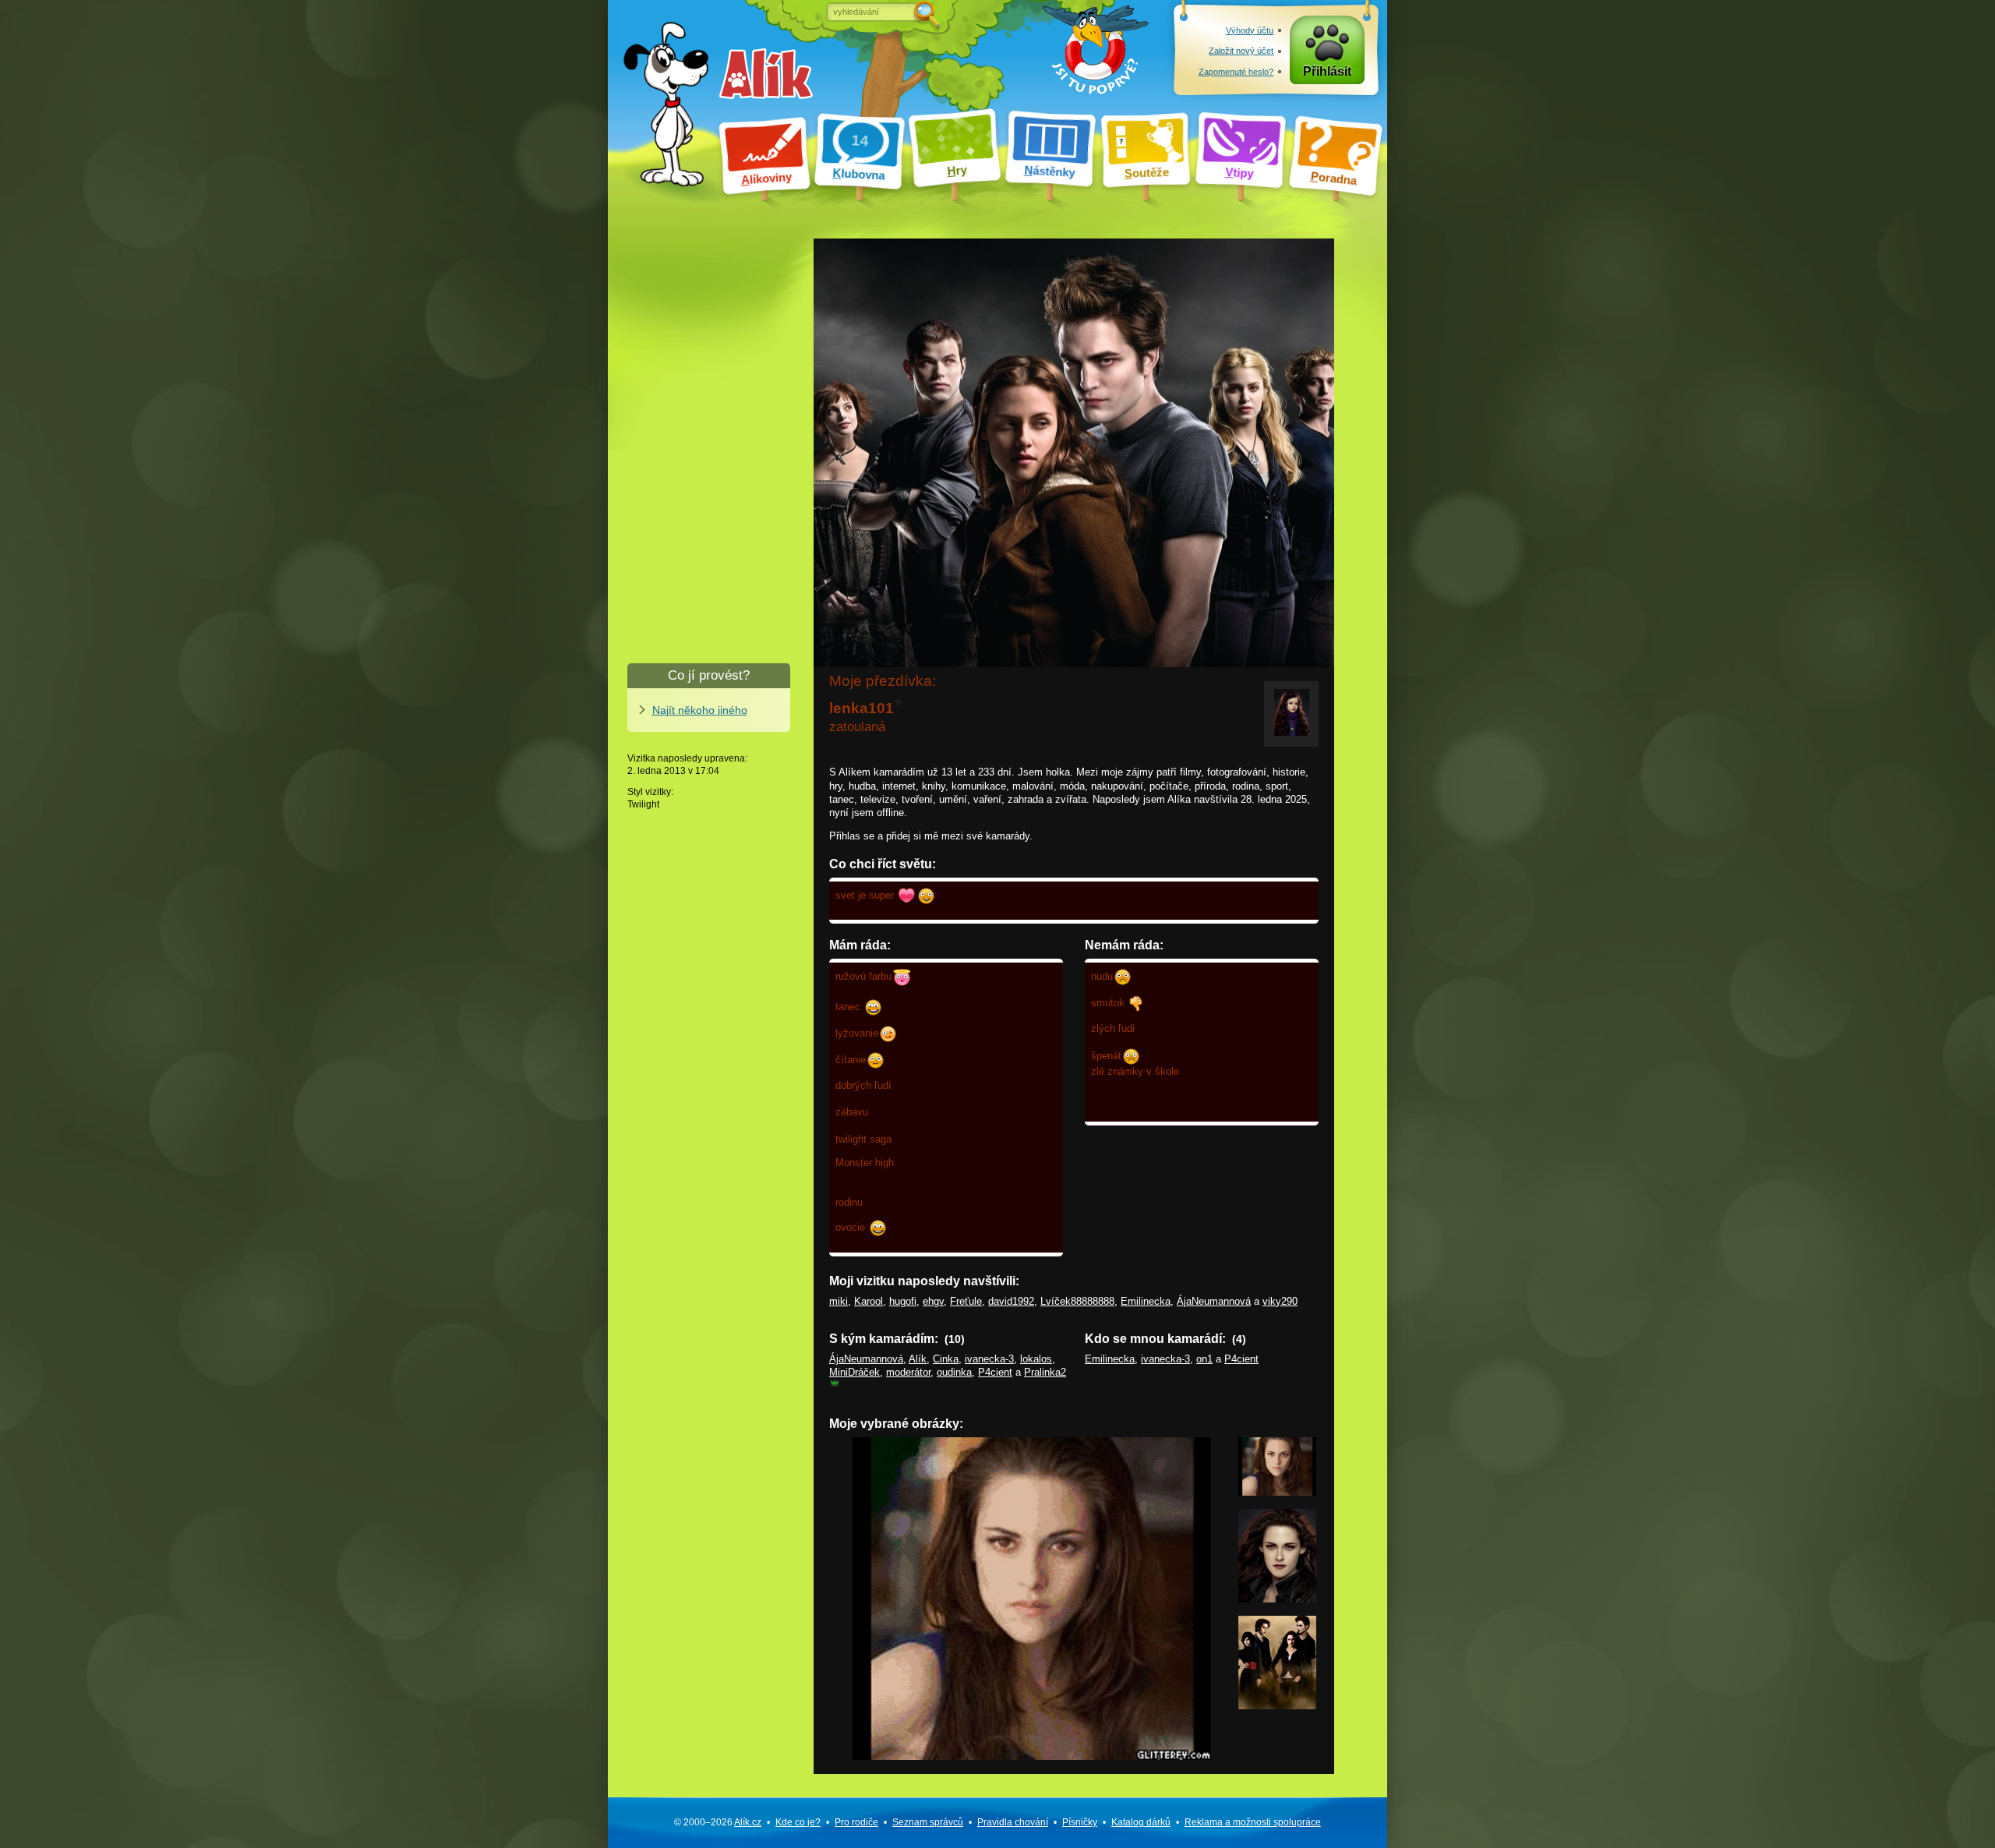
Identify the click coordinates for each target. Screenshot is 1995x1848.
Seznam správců (928, 1822)
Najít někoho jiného (700, 710)
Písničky (1080, 1822)
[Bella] (1277, 1599)
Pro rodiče (856, 1822)
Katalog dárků (1141, 1822)
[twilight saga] (1277, 1706)
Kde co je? (798, 1822)
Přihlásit (1327, 71)
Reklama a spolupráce (1253, 1822)
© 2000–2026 (718, 1822)
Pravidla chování (1013, 1822)
